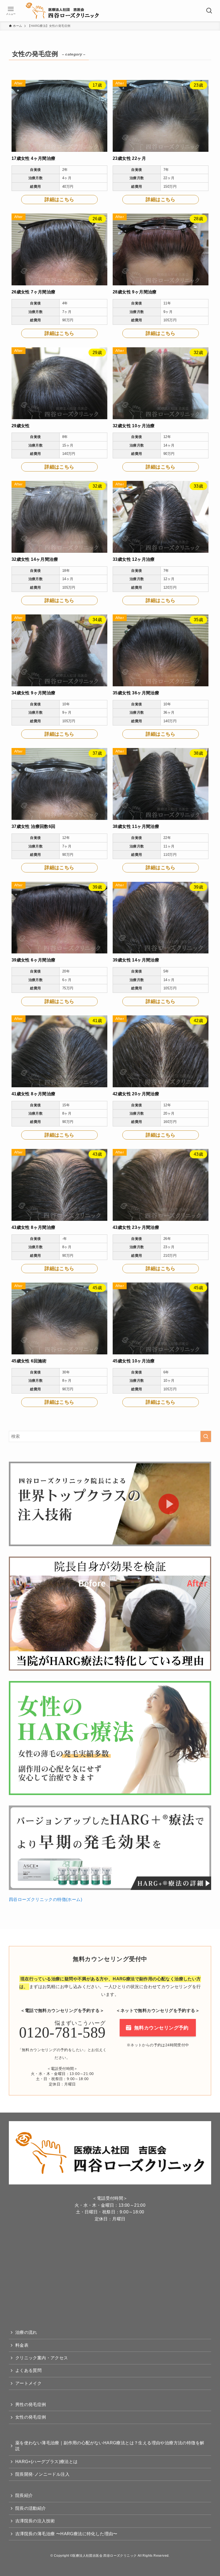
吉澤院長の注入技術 (35, 2521)
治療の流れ (26, 2332)
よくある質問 (28, 2370)
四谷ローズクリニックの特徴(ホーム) (45, 1899)
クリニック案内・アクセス (42, 2358)
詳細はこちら (59, 200)
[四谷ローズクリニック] (68, 11)
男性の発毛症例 (31, 2404)
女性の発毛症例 (31, 2417)
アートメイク (28, 2383)
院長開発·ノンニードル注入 (42, 2474)
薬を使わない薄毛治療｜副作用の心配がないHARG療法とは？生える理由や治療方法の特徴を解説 (110, 2446)
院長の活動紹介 (31, 2508)
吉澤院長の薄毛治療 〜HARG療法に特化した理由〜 (66, 2534)
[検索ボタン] (209, 11)
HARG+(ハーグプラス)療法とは (47, 2462)
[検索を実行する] (206, 1436)
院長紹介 (24, 2495)
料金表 (22, 2345)
